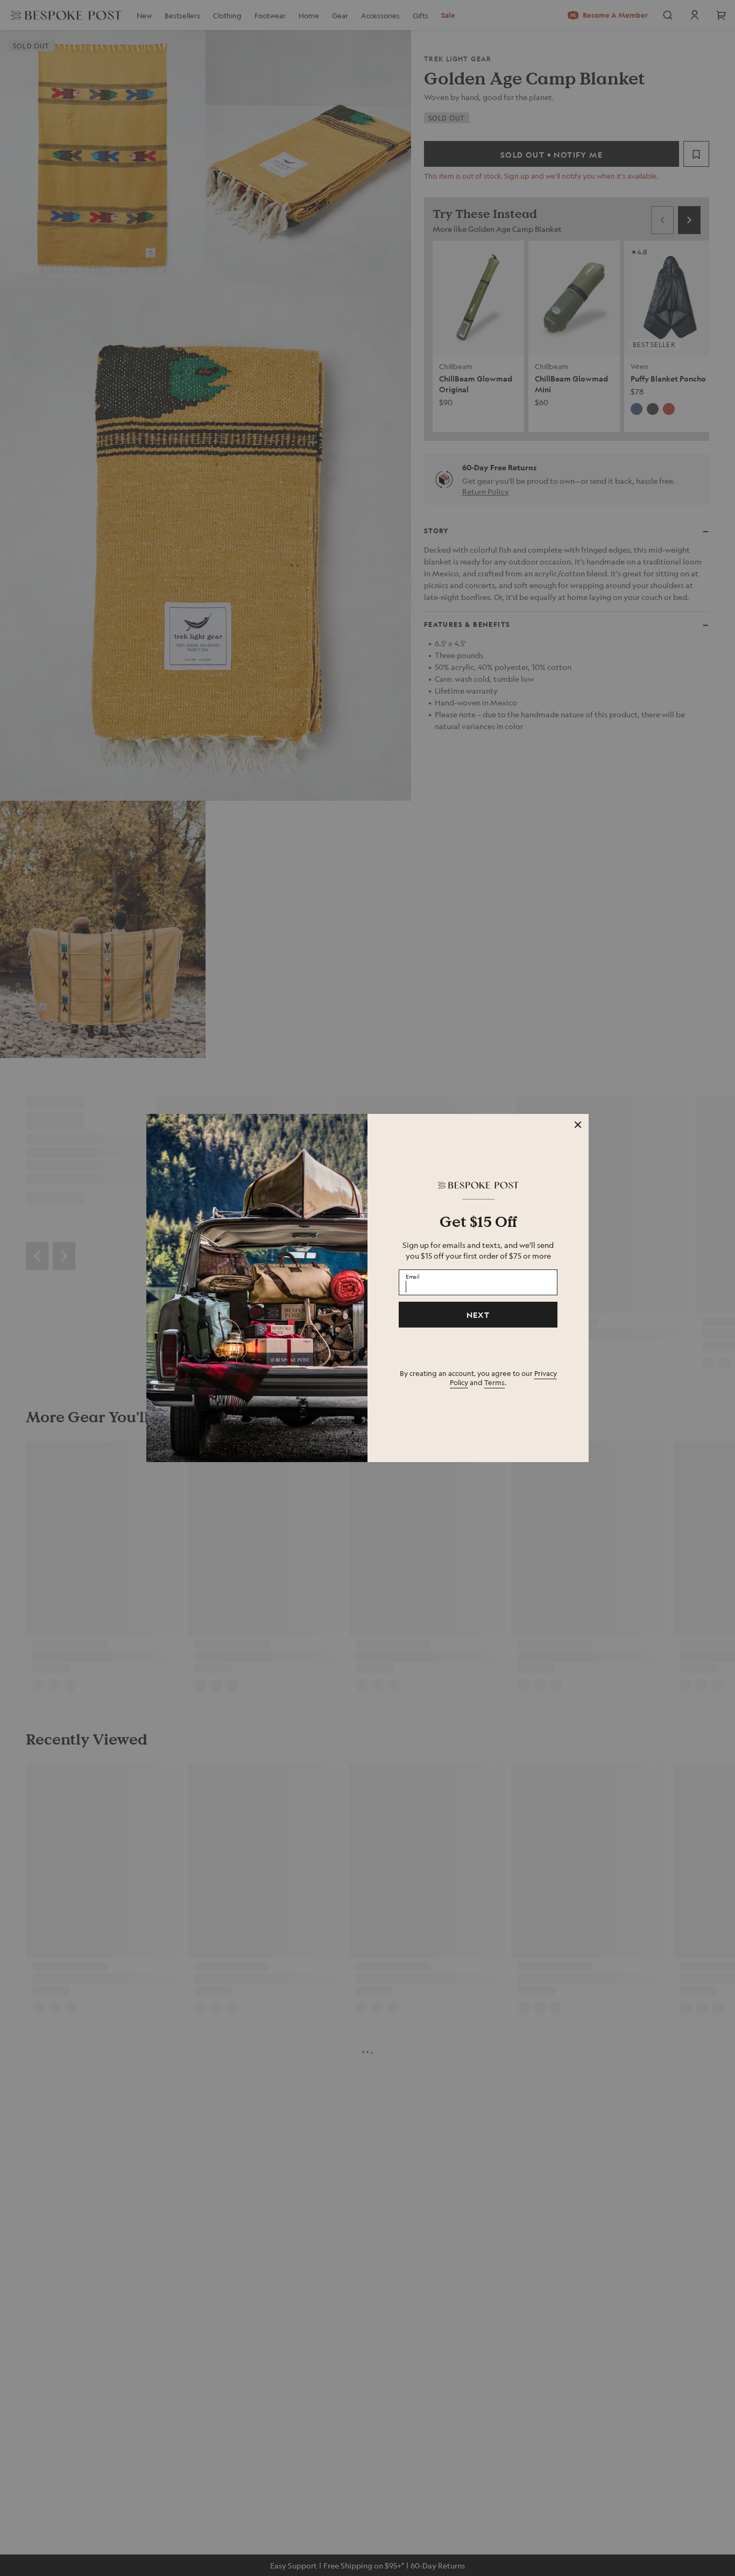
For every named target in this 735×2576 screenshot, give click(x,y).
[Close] (578, 1125)
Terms (494, 1382)
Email (413, 1276)
